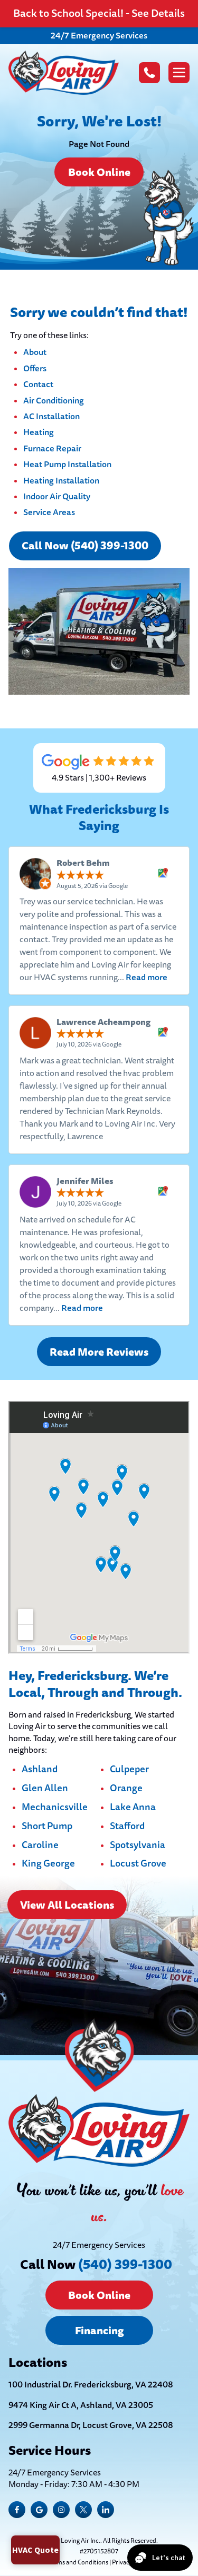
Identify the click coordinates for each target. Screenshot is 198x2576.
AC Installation (51, 416)
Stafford (127, 1827)
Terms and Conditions (78, 2563)
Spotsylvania (138, 1845)
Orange (126, 1789)
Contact (38, 384)
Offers (35, 368)
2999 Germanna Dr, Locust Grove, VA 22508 (91, 2425)
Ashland (40, 1770)
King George (48, 1864)
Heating (39, 432)
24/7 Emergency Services (99, 36)
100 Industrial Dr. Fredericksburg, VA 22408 (91, 2385)
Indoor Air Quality (57, 496)
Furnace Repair (52, 448)
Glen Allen (45, 1789)
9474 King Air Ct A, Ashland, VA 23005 (81, 2405)
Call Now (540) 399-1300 (85, 546)
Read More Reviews (99, 1352)
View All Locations (67, 1905)
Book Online (99, 172)
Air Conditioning (54, 401)
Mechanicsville (55, 1808)
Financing (99, 2331)
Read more (147, 977)
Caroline (40, 1845)
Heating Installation (61, 481)
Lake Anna (133, 1808)
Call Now (96, 2264)
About (35, 352)
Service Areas (49, 512)
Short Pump (47, 1827)
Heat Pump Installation (67, 464)
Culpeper (129, 1770)
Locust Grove (138, 1864)
